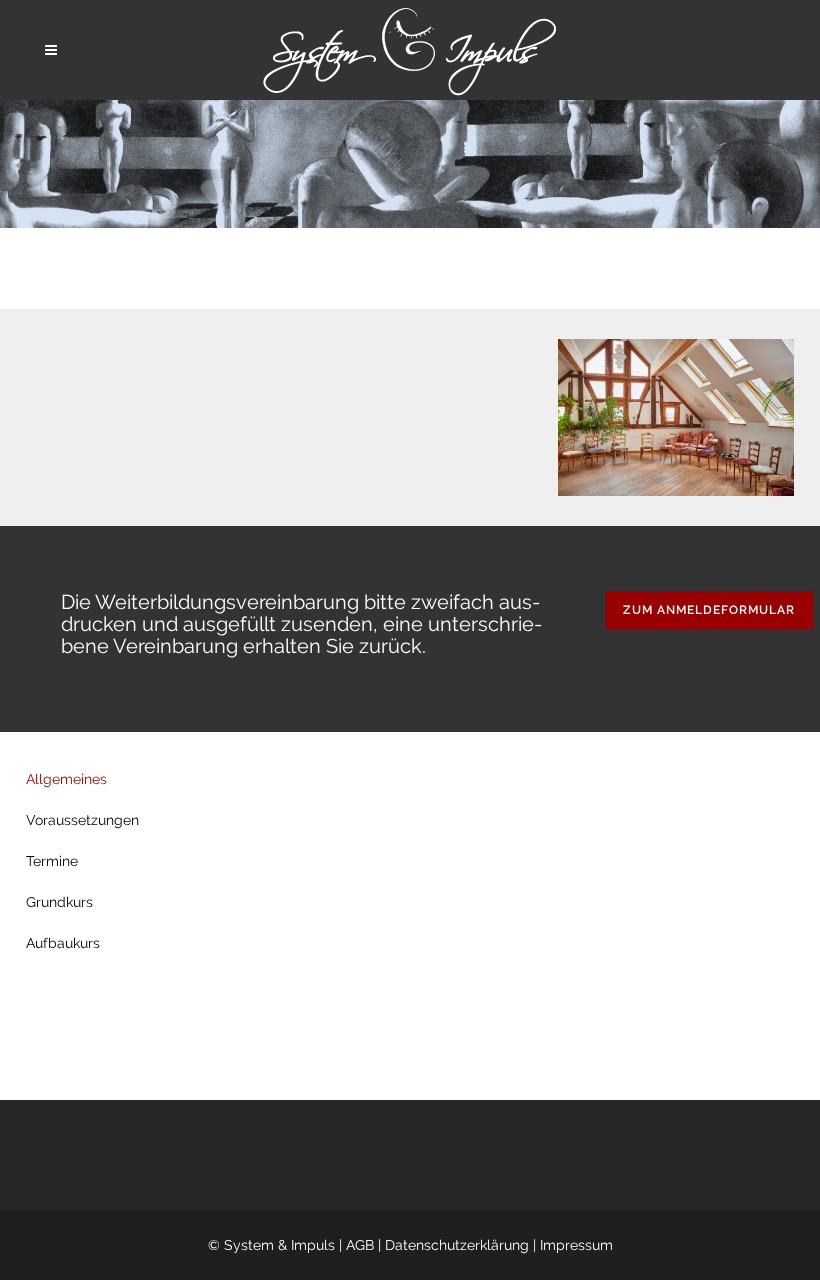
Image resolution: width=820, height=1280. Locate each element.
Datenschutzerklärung (457, 1245)
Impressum (576, 1245)
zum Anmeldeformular (709, 610)
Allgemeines (66, 779)
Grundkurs (59, 902)
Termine (52, 861)
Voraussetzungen (82, 820)
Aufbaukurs (63, 943)
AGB (360, 1245)
